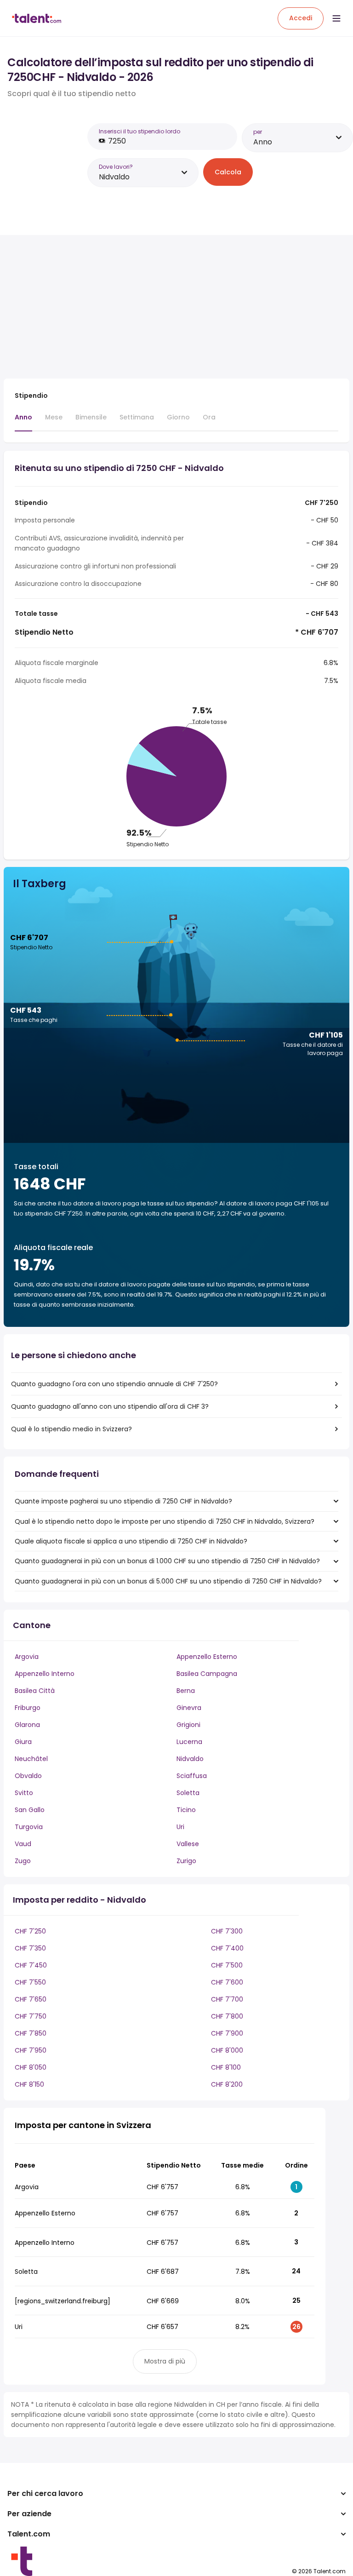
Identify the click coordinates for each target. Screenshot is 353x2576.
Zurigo (186, 1861)
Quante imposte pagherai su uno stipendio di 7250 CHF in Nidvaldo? (123, 1501)
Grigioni (188, 1725)
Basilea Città (35, 1691)
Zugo (23, 1861)
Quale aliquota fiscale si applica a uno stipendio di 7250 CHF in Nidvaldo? (131, 1541)
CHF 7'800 (227, 2016)
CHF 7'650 (31, 1999)
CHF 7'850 (31, 2033)
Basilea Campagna (207, 1674)
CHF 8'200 (227, 2084)
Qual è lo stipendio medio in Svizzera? (71, 1429)
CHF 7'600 (227, 1982)
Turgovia (29, 1827)
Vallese (188, 1844)
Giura (23, 1742)
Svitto (24, 1793)
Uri (180, 1827)
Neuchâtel (31, 1759)
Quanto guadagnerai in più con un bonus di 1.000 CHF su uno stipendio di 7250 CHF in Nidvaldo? (167, 1561)
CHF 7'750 (31, 2016)
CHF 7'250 (30, 1931)
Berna (186, 1691)
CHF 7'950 (31, 2050)
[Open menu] (336, 18)
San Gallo (30, 1810)
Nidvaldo (190, 1759)
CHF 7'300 (227, 1931)
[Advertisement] (165, 307)
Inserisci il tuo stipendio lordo (139, 131)
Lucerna (189, 1742)
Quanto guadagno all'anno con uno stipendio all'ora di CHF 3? (110, 1406)
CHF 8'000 (227, 2050)
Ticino (186, 1810)
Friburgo (28, 1708)
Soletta (188, 1793)
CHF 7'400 (227, 1948)
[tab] (23, 422)
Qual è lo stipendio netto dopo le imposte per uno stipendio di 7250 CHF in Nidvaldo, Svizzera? (165, 1521)
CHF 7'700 (227, 1999)
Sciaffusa (192, 1776)
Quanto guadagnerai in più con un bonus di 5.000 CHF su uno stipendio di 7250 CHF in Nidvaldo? (168, 1581)
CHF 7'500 (227, 1965)
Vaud (23, 1844)
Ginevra (189, 1708)
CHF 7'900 (227, 2033)
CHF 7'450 (31, 1965)
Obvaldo (28, 1776)
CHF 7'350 (30, 1948)
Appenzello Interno (45, 1674)
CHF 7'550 (30, 1982)
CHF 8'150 (29, 2084)
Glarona (27, 1725)
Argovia (27, 1657)
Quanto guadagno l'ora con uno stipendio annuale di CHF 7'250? (114, 1384)
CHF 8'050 (31, 2067)
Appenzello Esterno (207, 1657)
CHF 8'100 (226, 2067)
